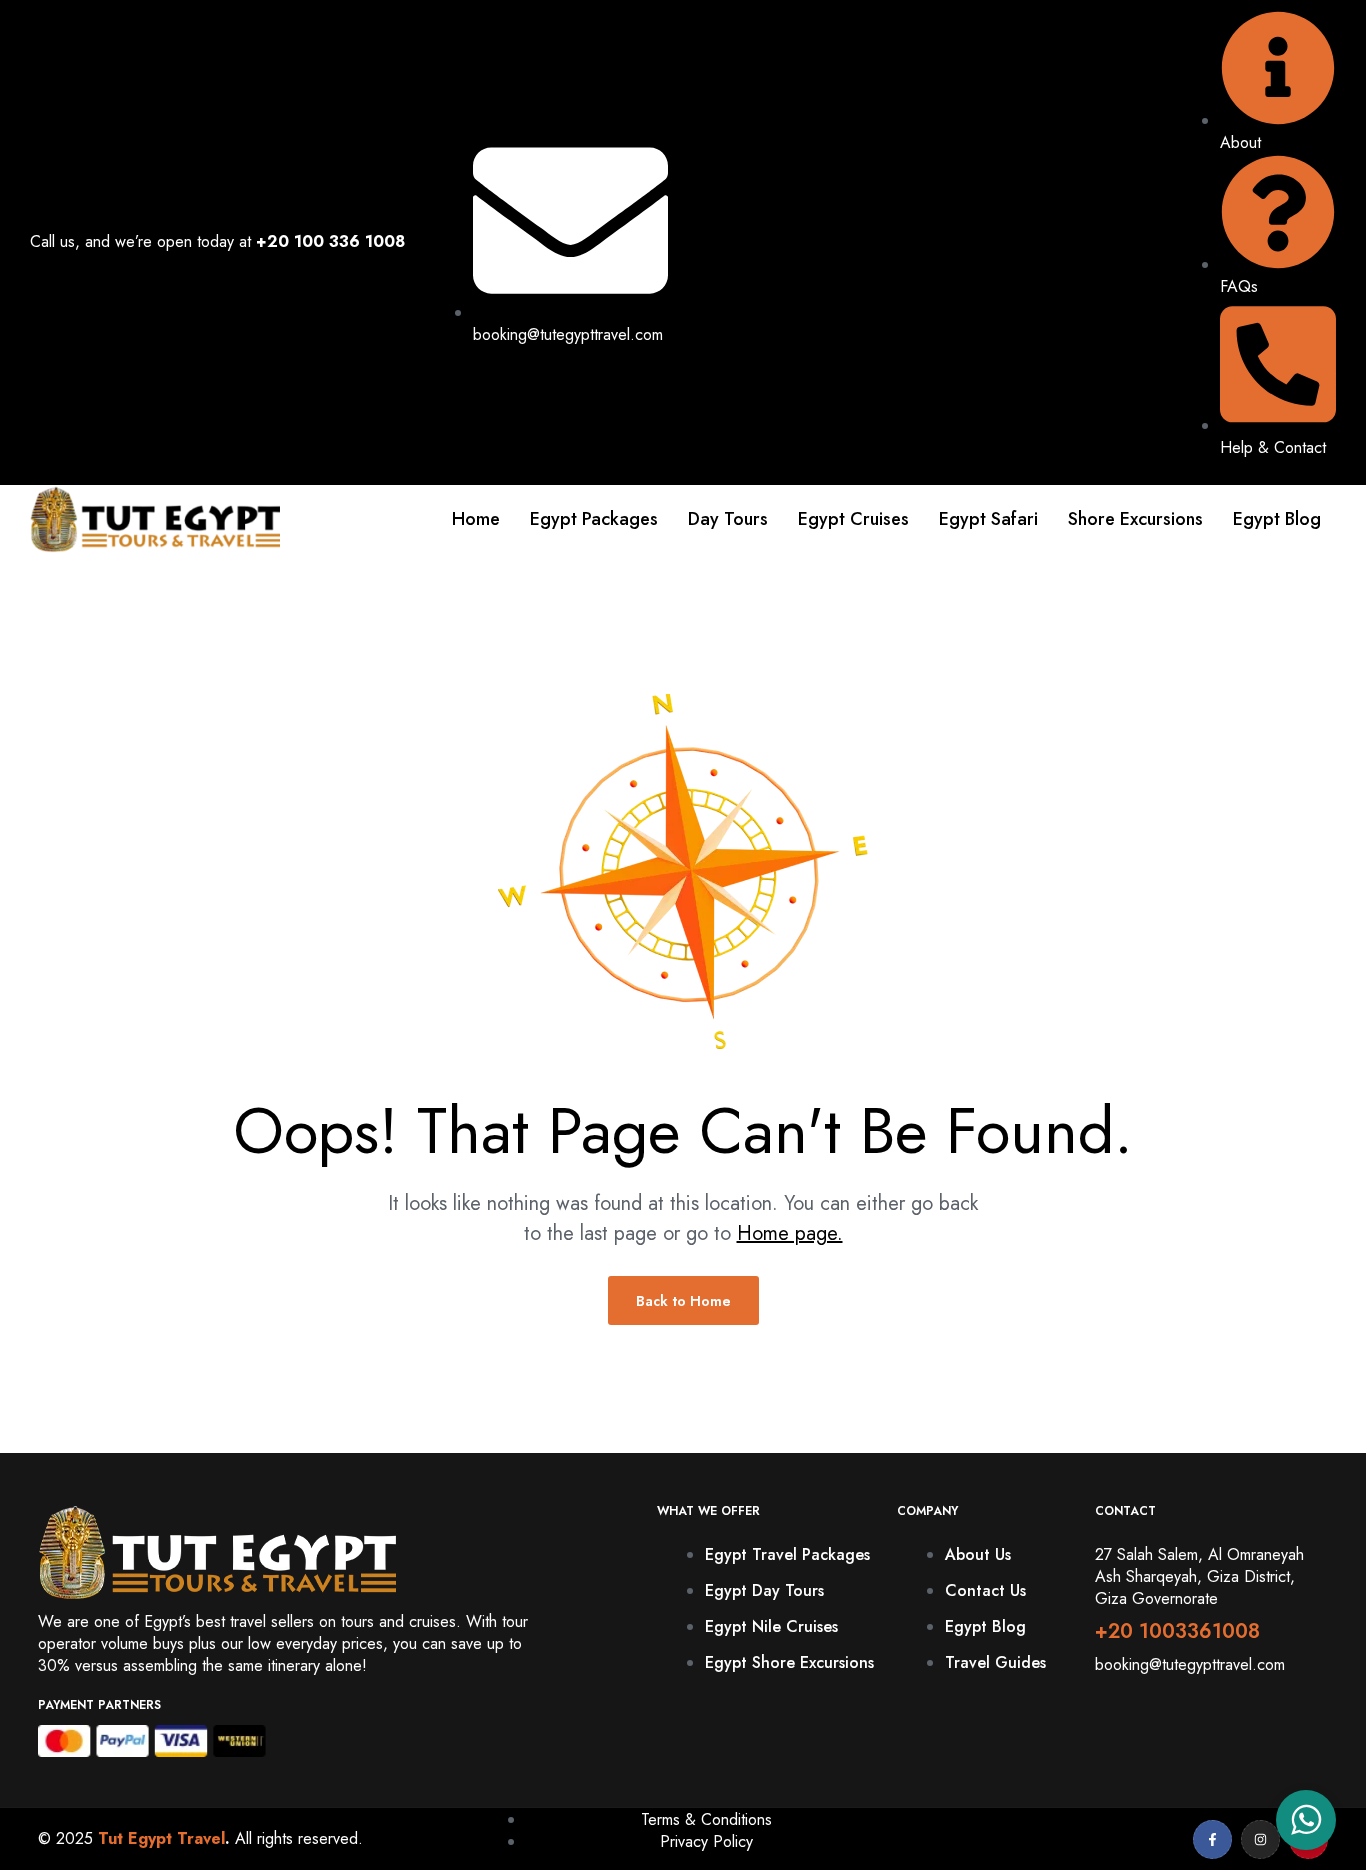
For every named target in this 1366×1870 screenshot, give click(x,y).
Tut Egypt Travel (161, 1838)
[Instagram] (1260, 1839)
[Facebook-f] (1212, 1839)
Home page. (790, 1233)
